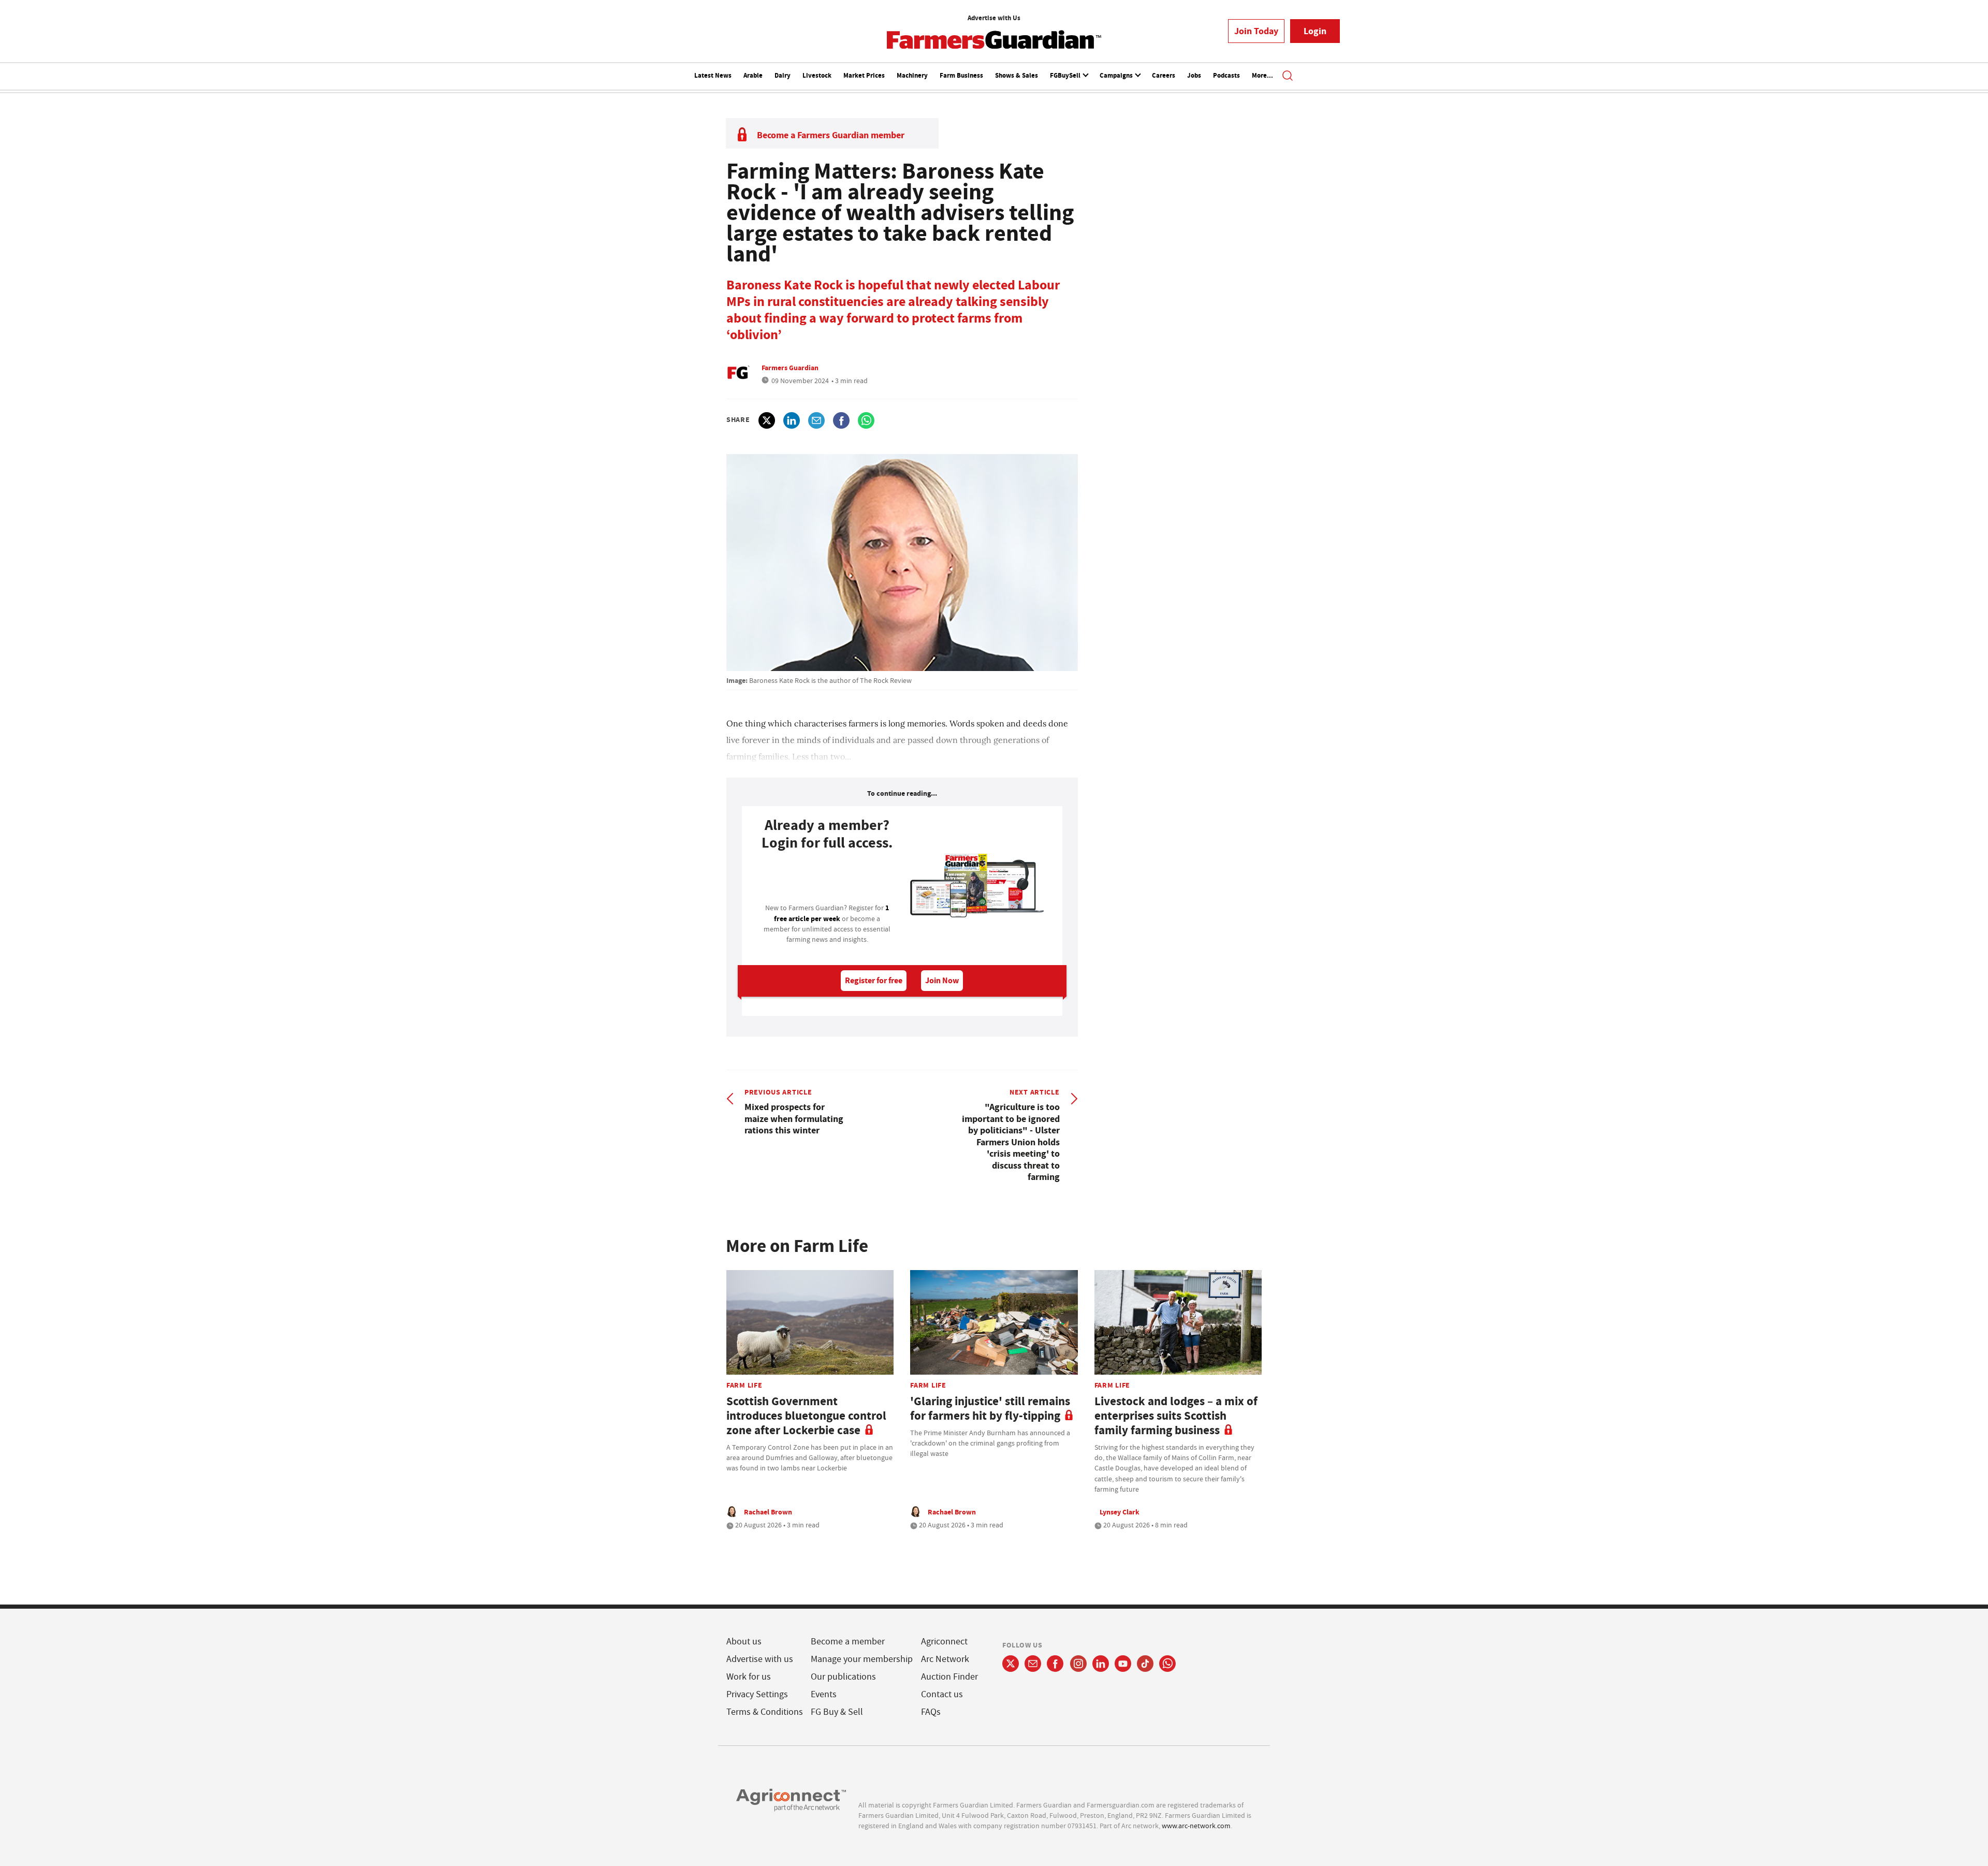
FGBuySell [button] (1066, 75)
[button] (1288, 77)
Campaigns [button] (1117, 75)
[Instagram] (1078, 1664)
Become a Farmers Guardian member (831, 135)
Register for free (874, 980)
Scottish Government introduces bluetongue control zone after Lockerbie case (806, 1416)
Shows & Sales (1017, 75)
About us (744, 1642)
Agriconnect (944, 1642)
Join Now (942, 980)
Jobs (1194, 75)
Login (1315, 31)
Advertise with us (760, 1659)
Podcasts (1226, 75)
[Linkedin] (1101, 1664)
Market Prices (864, 75)
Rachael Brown (768, 1512)
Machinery (912, 75)
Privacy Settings (757, 1694)
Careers (1164, 75)
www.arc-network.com (1196, 1826)
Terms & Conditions (765, 1712)
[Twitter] (1011, 1664)
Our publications (843, 1677)
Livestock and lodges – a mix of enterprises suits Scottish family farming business (1176, 1416)
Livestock (817, 75)
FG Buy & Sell (837, 1712)
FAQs (931, 1712)
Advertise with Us (994, 18)
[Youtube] (1123, 1664)
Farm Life (744, 1385)
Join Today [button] (1256, 31)
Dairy (783, 75)
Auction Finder (949, 1677)
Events (824, 1694)
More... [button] (1262, 75)
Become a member (848, 1642)
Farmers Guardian (790, 368)
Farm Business (961, 75)
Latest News (713, 75)
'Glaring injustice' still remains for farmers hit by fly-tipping (990, 1409)
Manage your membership (862, 1659)
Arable (753, 75)
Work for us (749, 1677)
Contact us (942, 1694)
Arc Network (945, 1659)
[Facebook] (1055, 1664)
